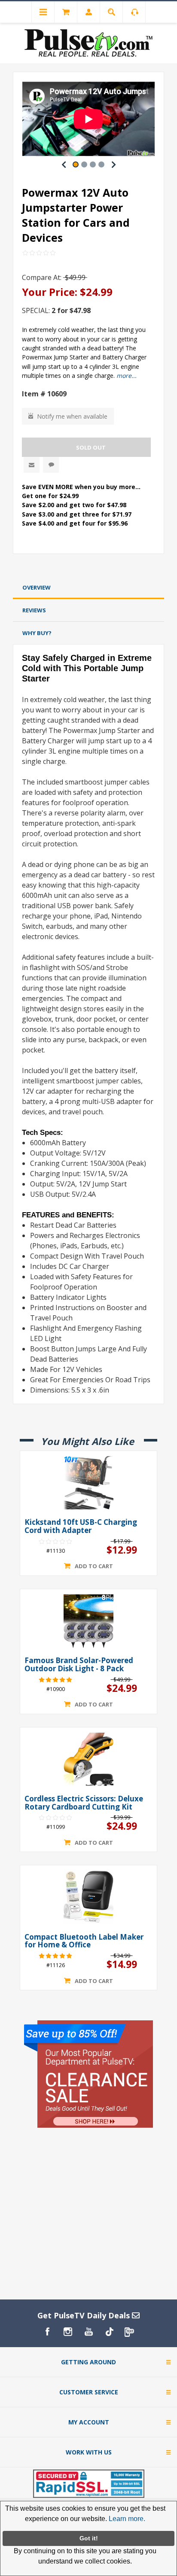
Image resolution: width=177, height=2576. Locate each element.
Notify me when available (72, 416)
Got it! (89, 2538)
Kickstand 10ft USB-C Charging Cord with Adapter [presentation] (81, 1526)
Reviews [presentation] (34, 610)
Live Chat (51, 465)
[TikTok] (109, 2332)
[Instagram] (68, 2332)
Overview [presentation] (37, 587)
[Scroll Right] (113, 164)
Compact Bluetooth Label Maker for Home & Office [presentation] (84, 1941)
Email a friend (32, 465)
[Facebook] (47, 2332)
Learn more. (127, 2519)
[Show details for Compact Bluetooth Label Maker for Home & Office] (88, 1897)
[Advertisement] (88, 567)
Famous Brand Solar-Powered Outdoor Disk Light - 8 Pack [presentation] (79, 1665)
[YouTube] (88, 2332)
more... (127, 376)
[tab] (88, 588)
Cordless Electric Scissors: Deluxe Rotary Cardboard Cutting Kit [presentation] (84, 1803)
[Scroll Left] (64, 164)
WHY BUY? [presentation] (37, 633)
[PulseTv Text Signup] (130, 2332)
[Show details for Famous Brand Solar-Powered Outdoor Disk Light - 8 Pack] (88, 1621)
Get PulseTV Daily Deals (85, 2315)
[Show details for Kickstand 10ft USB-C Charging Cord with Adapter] (88, 1483)
